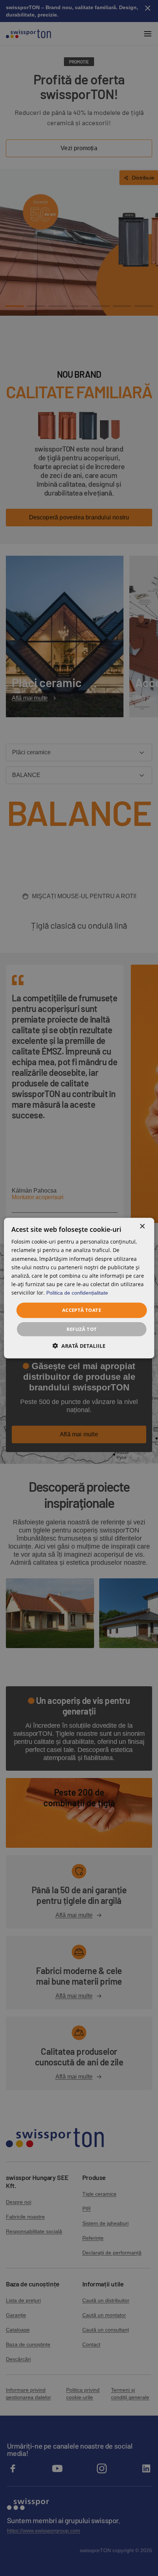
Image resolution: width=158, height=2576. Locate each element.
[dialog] (79, 1288)
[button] (79, 1345)
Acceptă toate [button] (82, 1310)
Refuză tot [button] (82, 1329)
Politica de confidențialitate (77, 1293)
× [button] (142, 1227)
